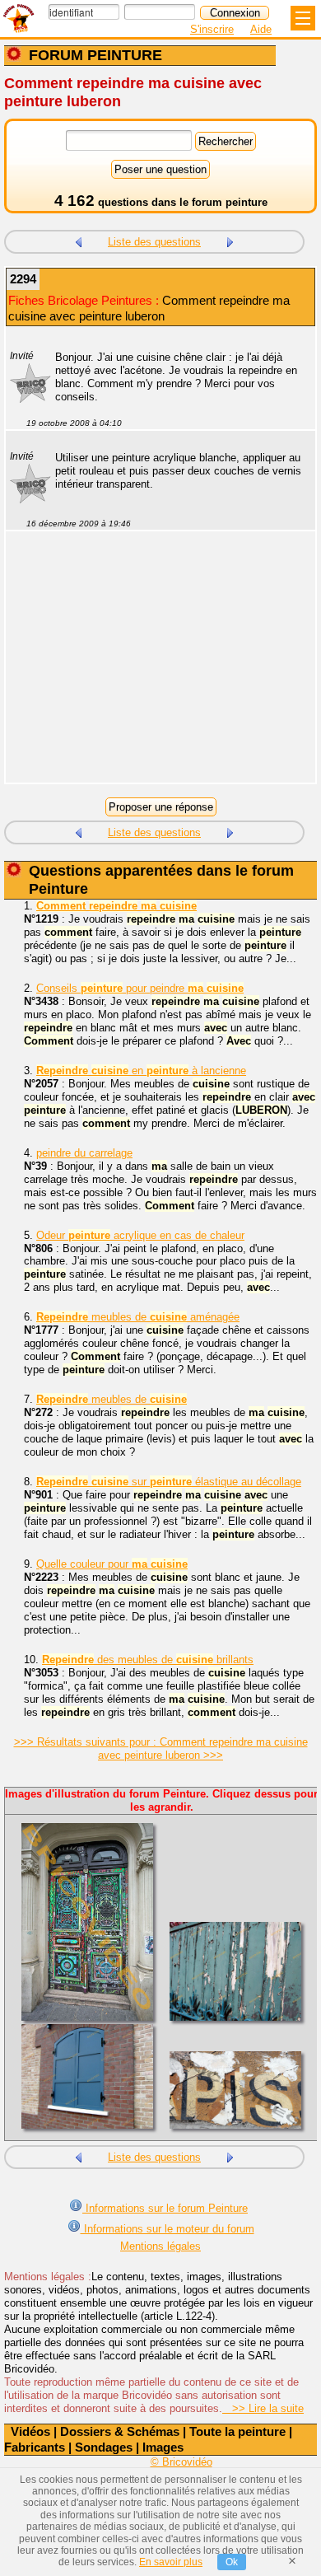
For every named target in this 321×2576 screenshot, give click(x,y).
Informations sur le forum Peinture (165, 2208)
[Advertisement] (152, 667)
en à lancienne (141, 1071)
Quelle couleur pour (112, 1564)
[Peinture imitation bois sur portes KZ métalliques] (78, 240)
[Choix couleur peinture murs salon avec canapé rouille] (230, 240)
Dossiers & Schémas (120, 2431)
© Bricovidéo (181, 2462)
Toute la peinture (237, 2431)
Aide (261, 29)
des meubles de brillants (148, 1660)
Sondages (104, 2447)
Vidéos (30, 2431)
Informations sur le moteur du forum (167, 2229)
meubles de (112, 1399)
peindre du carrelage (84, 1153)
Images (163, 2447)
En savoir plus (171, 2562)
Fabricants (35, 2447)
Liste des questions (154, 242)
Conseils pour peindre (140, 988)
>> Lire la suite (263, 2408)
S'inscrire (212, 29)
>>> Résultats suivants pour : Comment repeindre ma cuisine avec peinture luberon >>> (161, 1749)
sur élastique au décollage (169, 1482)
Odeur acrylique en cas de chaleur (140, 1235)
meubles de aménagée (138, 1317)
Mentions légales (160, 2246)
